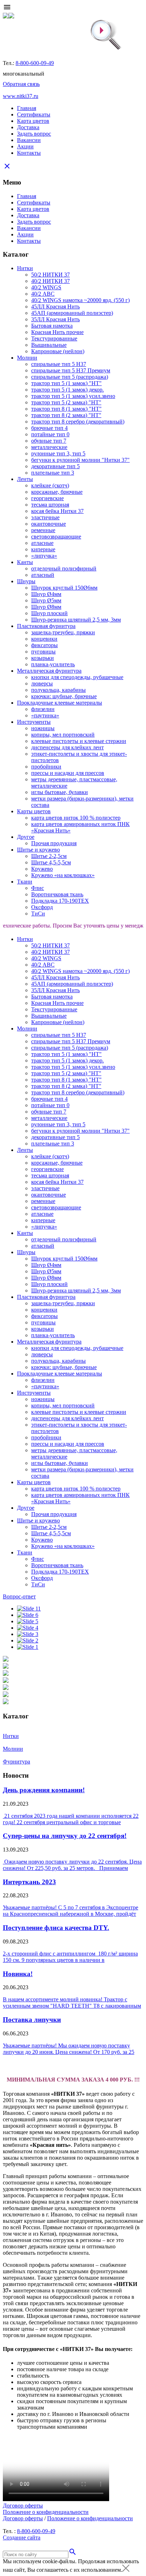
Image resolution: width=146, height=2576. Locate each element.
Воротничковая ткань (57, 894)
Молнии (13, 1749)
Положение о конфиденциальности (46, 2512)
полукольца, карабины (58, 690)
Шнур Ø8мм (46, 607)
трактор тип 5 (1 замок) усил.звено (73, 396)
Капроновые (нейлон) (58, 351)
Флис (38, 888)
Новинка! (18, 1974)
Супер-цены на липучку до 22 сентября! (65, 1836)
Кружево (42, 869)
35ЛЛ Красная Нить (55, 319)
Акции (25, 146)
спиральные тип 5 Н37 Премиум (71, 370)
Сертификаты (34, 114)
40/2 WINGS (46, 287)
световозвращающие (56, 537)
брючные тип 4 (49, 428)
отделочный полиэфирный (64, 568)
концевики (44, 639)
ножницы (43, 728)
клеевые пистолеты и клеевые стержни (79, 741)
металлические (49, 447)
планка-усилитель (53, 664)
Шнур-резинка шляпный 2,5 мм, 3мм (76, 620)
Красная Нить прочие (57, 332)
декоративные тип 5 (55, 466)
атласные (42, 543)
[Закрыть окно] (126, 2570)
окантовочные (49, 524)
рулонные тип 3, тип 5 (58, 453)
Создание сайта (22, 2537)
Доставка (28, 127)
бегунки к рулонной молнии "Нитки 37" (80, 460)
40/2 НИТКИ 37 (50, 281)
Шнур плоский (49, 613)
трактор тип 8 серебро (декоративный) (78, 422)
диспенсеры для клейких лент (68, 747)
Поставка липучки (32, 2020)
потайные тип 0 (50, 434)
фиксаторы (44, 645)
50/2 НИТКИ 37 (50, 275)
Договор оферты (23, 2506)
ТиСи (38, 914)
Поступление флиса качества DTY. (56, 1928)
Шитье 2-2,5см (49, 856)
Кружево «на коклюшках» (63, 875)
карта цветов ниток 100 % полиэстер (76, 818)
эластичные (45, 517)
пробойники (46, 767)
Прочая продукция (54, 843)
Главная (27, 108)
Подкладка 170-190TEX (60, 901)
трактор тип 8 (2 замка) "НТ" (66, 415)
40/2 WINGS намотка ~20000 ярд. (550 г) (80, 300)
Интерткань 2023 (29, 1882)
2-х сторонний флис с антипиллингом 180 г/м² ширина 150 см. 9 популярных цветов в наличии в (70, 1957)
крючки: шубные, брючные (64, 696)
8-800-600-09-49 (35, 63)
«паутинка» (45, 715)
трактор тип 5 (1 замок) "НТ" (66, 383)
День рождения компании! (44, 1790)
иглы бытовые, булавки (60, 792)
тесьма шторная (50, 505)
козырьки (43, 658)
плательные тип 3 (53, 473)
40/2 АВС (43, 294)
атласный (43, 575)
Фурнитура (16, 1762)
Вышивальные (49, 345)
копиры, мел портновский (63, 735)
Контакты (29, 153)
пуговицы (43, 652)
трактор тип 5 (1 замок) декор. (68, 390)
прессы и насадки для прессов (68, 773)
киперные (43, 549)
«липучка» (44, 556)
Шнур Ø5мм (46, 600)
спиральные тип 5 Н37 (59, 364)
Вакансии (29, 140)
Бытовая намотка (52, 326)
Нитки (11, 1736)
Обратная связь (21, 84)
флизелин (43, 709)
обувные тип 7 (49, 441)
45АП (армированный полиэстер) (72, 313)
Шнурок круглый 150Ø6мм (64, 588)
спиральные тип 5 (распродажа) (70, 377)
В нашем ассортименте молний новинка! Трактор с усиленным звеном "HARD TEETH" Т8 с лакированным (72, 2003)
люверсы (42, 683)
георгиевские (47, 498)
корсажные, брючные (57, 492)
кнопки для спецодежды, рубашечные (77, 677)
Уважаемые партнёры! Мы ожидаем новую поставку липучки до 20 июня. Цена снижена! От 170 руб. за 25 (69, 2049)
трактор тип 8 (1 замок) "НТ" (66, 409)
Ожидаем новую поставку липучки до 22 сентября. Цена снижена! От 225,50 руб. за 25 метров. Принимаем (72, 1865)
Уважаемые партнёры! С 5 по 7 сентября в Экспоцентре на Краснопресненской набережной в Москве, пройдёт (71, 1911)
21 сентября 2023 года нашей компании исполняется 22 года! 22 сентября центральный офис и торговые (71, 1819)
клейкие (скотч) (50, 485)
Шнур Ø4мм (46, 594)
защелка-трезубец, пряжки (63, 632)
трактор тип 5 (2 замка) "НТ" (66, 402)
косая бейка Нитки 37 (57, 511)
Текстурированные (54, 338)
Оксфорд (42, 907)
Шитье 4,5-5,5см (51, 862)
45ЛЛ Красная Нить (55, 307)
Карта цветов (33, 121)
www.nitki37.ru (21, 96)
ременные (43, 530)
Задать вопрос (34, 134)
